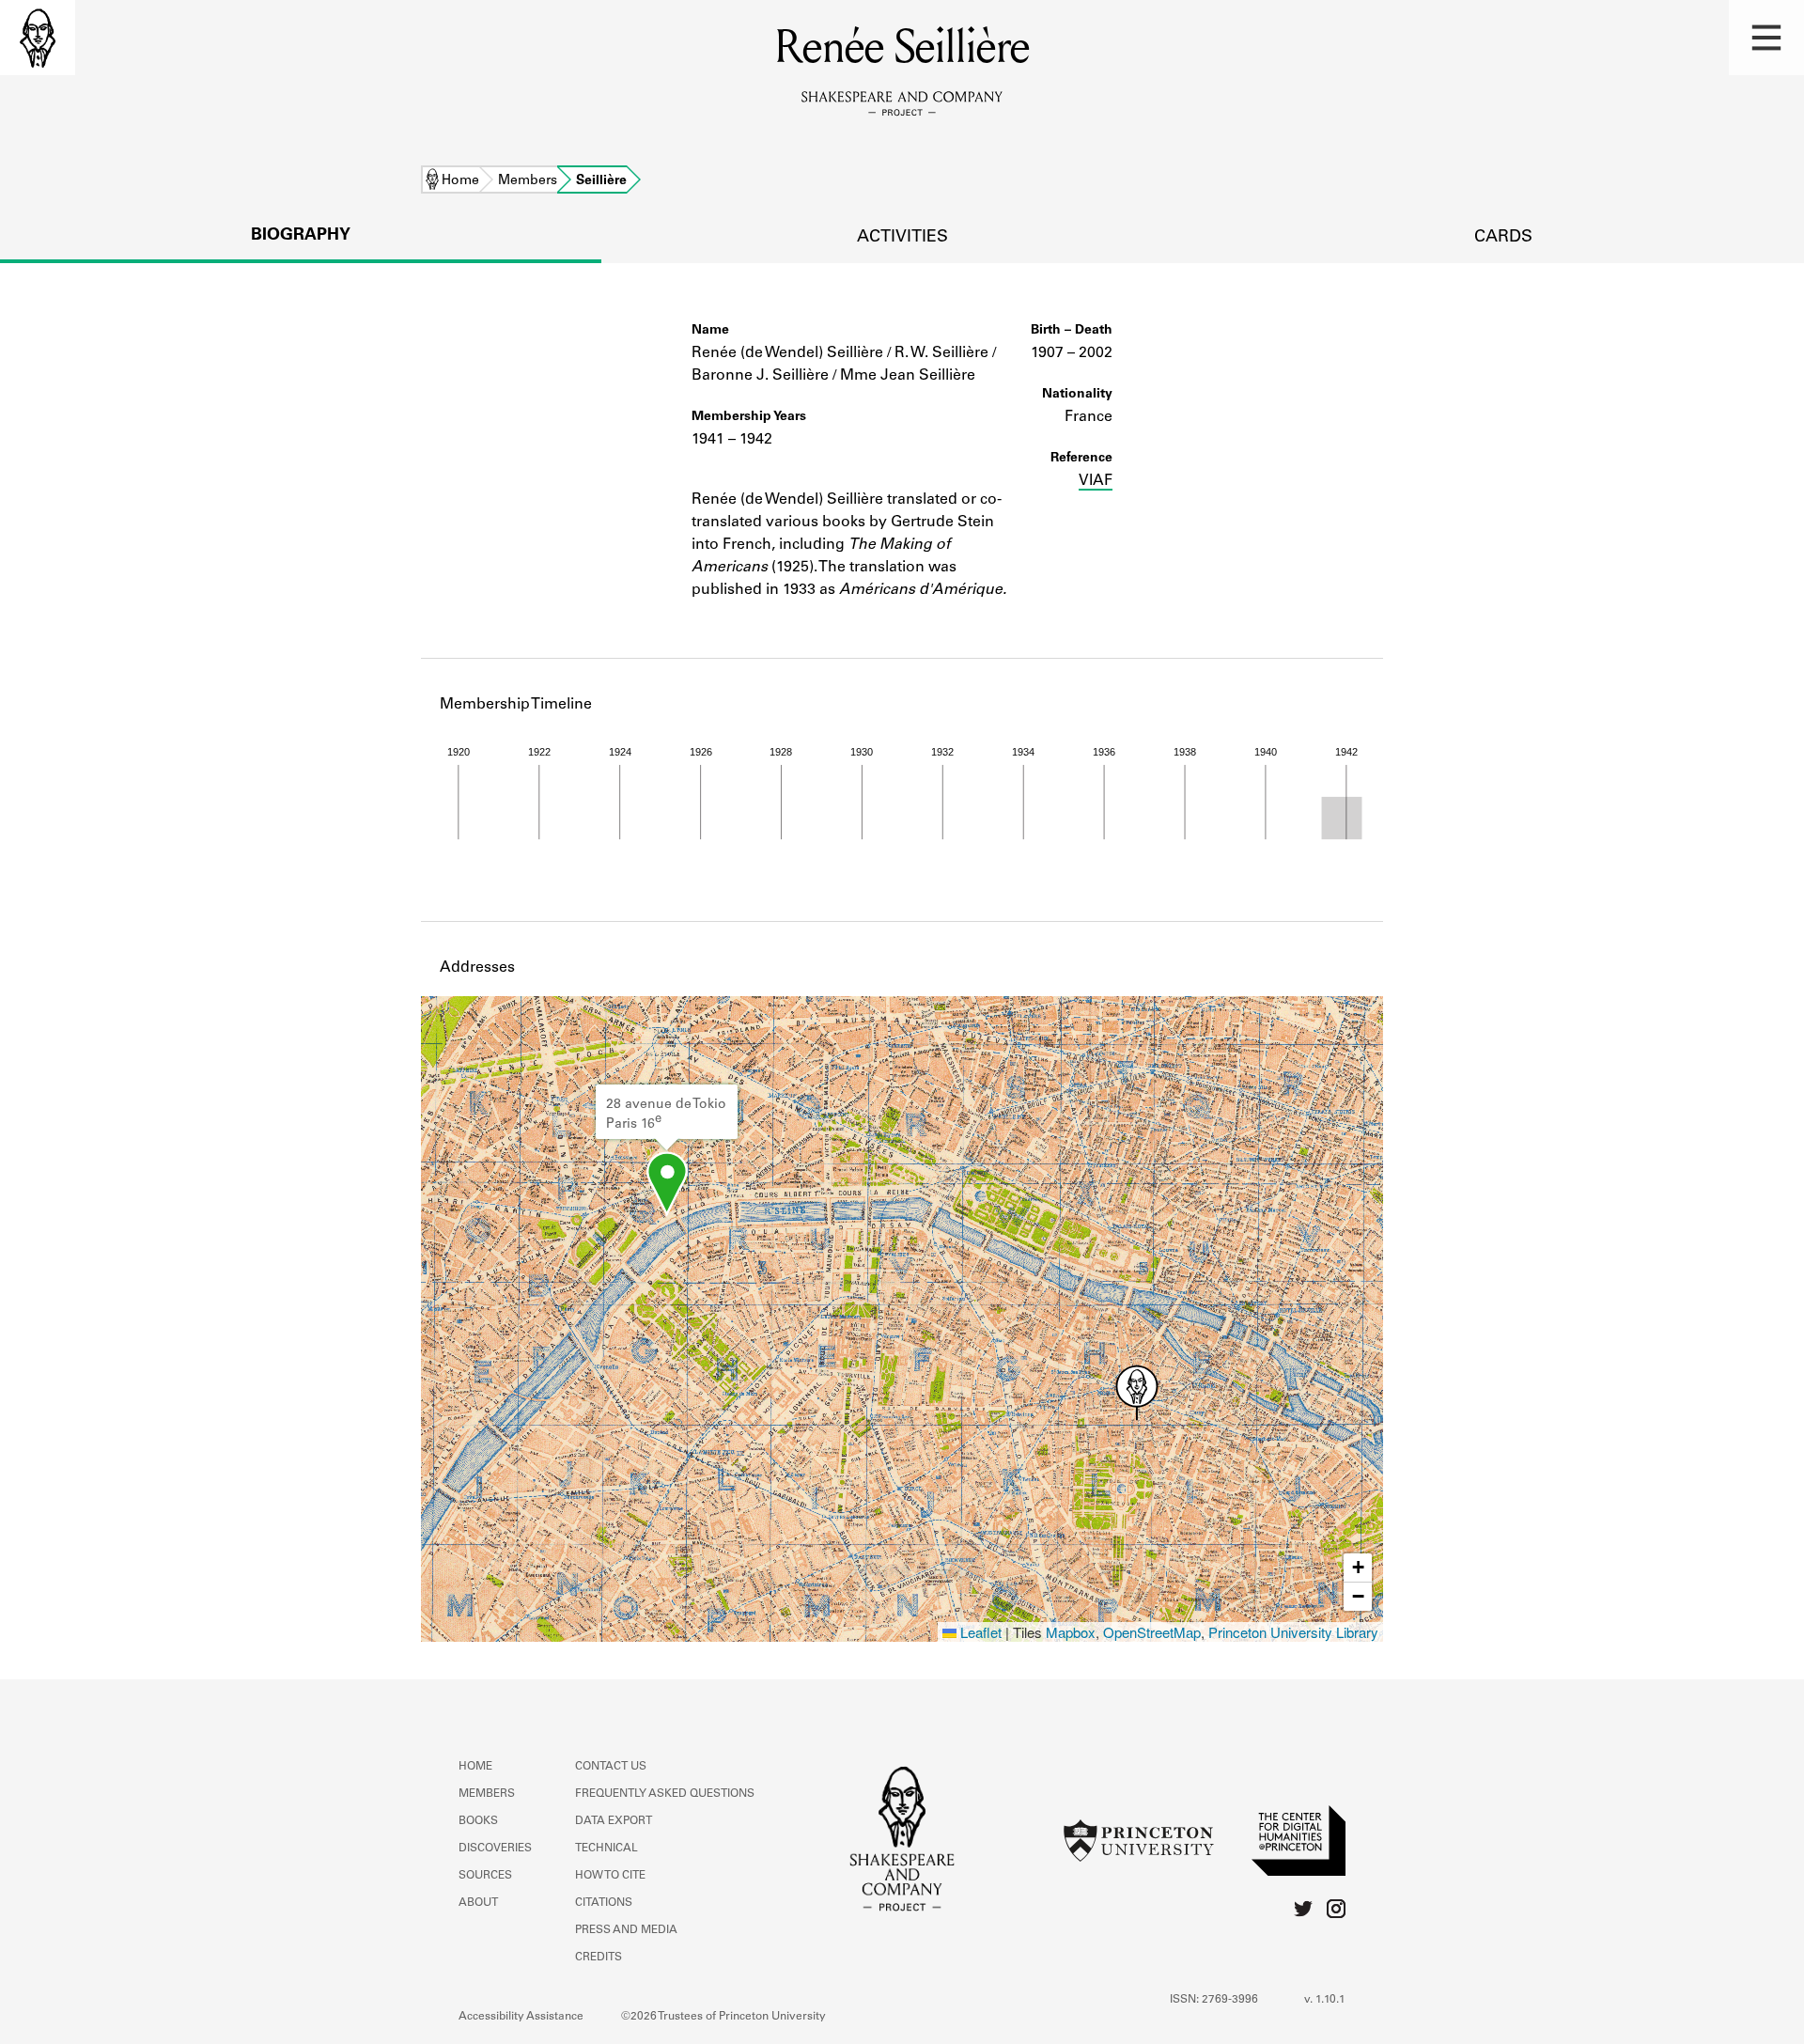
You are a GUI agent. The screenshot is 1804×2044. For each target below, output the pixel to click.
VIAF (1096, 481)
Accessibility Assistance (521, 2017)
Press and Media (626, 1930)
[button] (1766, 38)
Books (478, 1821)
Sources (485, 1876)
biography (301, 236)
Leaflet (979, 1632)
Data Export (614, 1821)
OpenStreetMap (1152, 1632)
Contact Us (611, 1767)
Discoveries (495, 1849)
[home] (38, 38)
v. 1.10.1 (1325, 2000)
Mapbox (1071, 1632)
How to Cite (610, 1876)
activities (902, 238)
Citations (604, 1903)
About (478, 1903)
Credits (599, 1958)
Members (528, 181)
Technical (607, 1849)
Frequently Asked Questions (665, 1794)
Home (460, 181)
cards (1503, 238)
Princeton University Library (1293, 1632)
